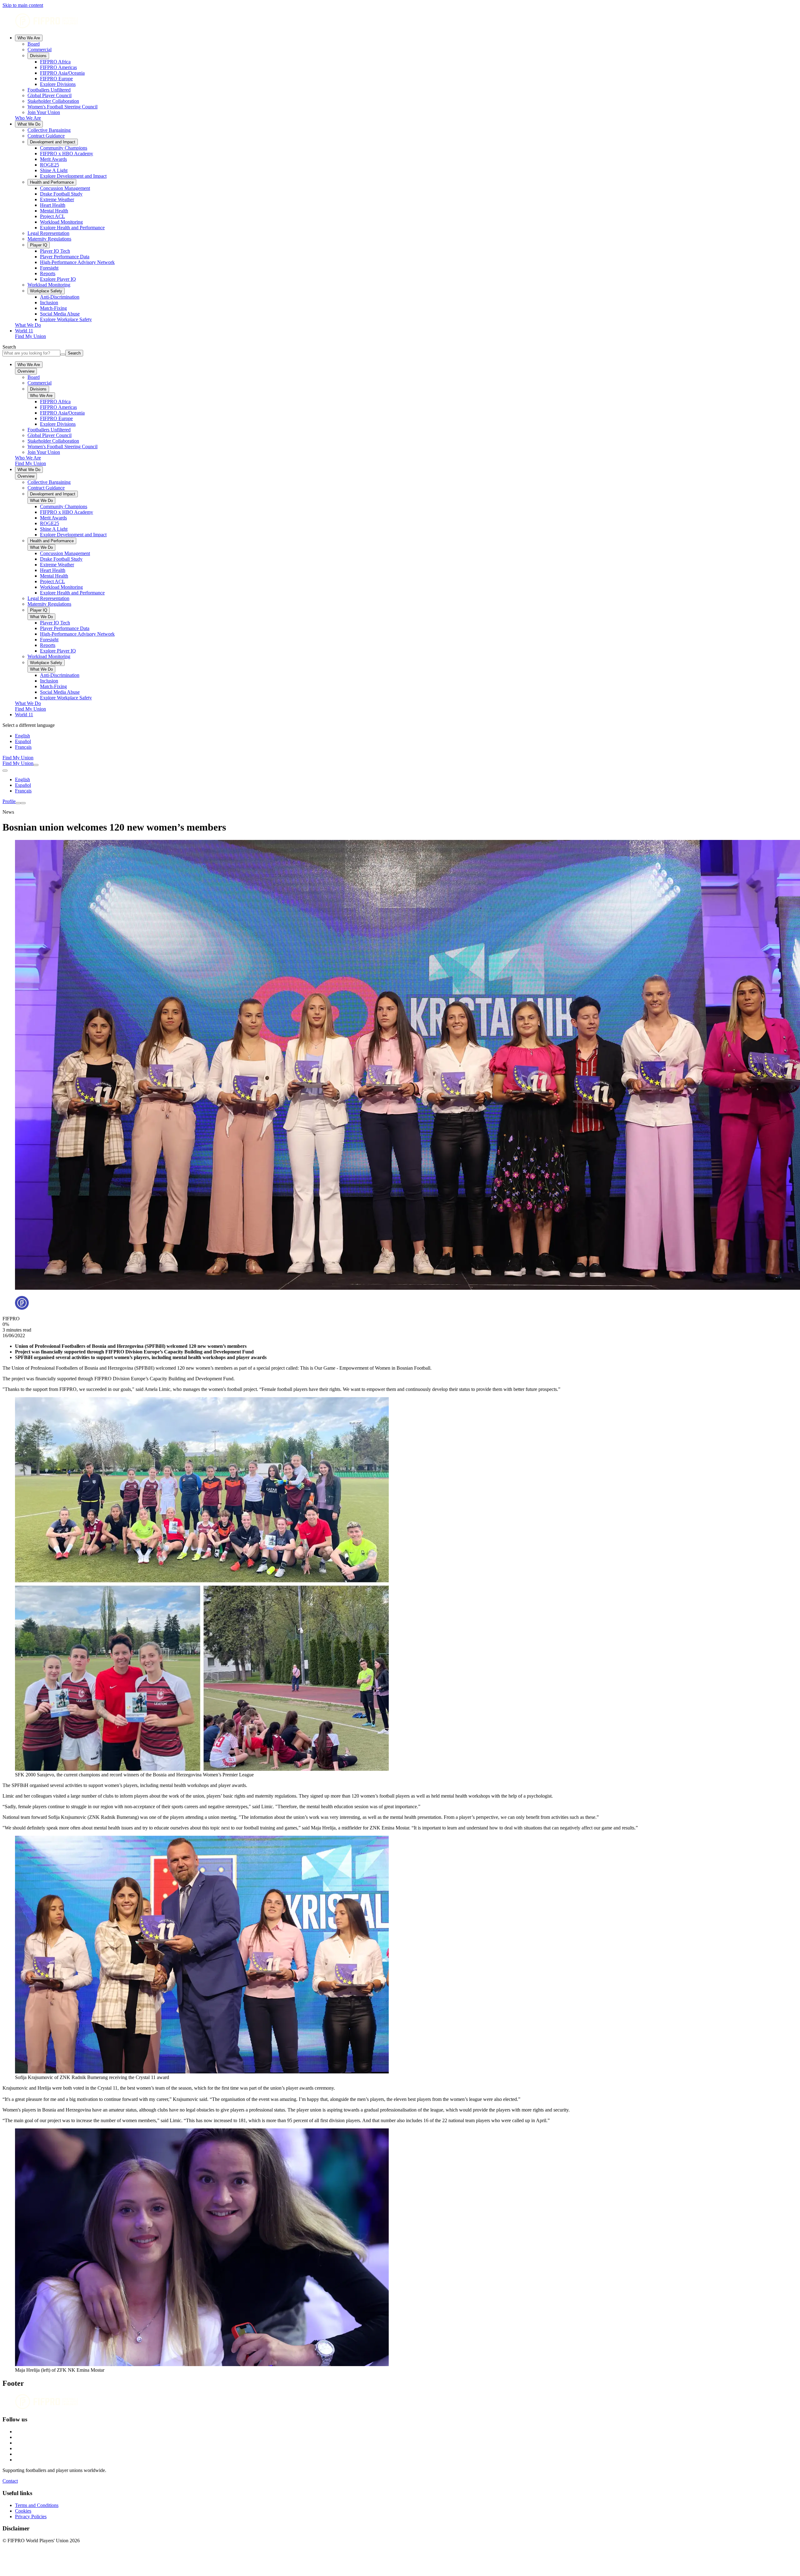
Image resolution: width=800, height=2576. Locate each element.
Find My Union (30, 336)
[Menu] (18, 803)
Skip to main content (23, 5)
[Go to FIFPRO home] (400, 21)
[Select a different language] (5, 771)
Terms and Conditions (37, 2505)
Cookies (23, 2511)
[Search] (36, 765)
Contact (10, 2481)
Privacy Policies (31, 2516)
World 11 (24, 331)
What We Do (29, 124)
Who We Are (29, 38)
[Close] (23, 803)
